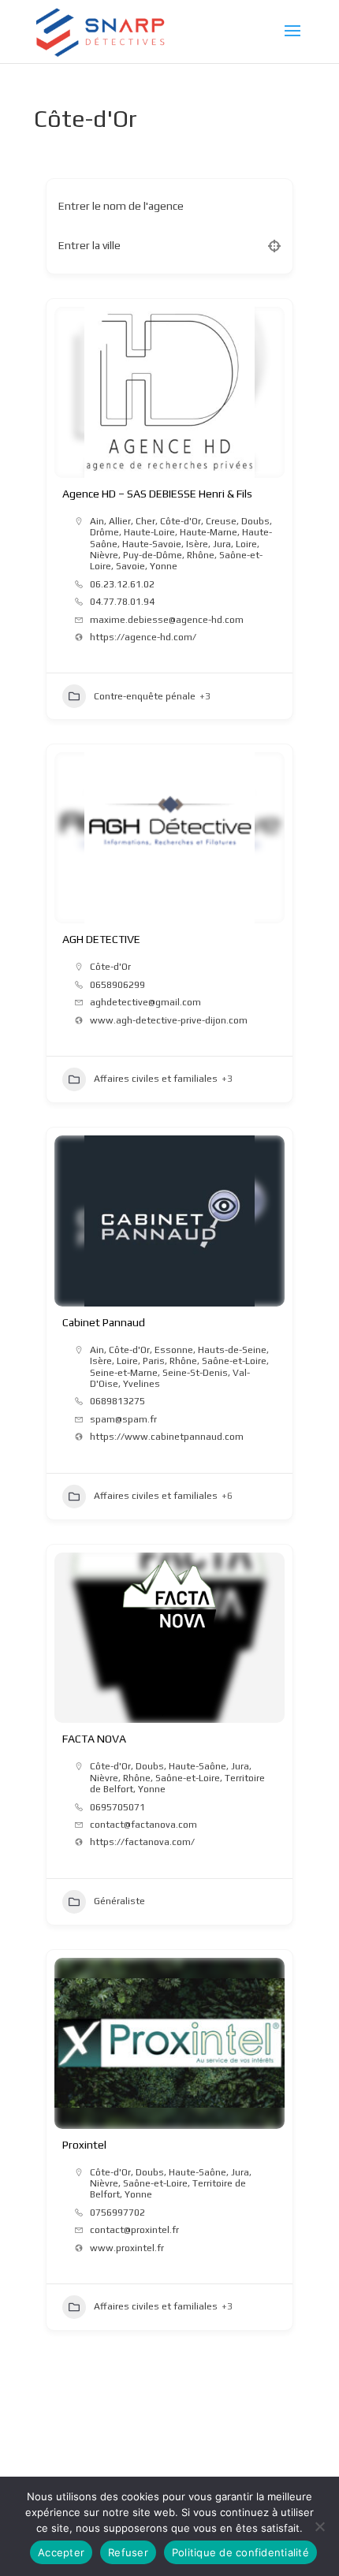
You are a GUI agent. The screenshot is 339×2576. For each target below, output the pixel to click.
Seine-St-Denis (195, 1373)
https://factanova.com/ (142, 1842)
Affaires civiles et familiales (156, 1079)
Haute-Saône (197, 1766)
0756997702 (117, 2213)
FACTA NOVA (94, 1739)
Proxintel (84, 2145)
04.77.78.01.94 (122, 602)
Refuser (128, 2552)
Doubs (255, 521)
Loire (246, 544)
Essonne (174, 1350)
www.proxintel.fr (127, 2248)
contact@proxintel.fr (134, 2230)
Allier (120, 521)
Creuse (221, 521)
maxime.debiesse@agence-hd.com (167, 620)
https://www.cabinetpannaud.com (167, 1437)
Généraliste (119, 1901)
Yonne (164, 566)
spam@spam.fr (123, 1419)
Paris (154, 1361)
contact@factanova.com (143, 1825)
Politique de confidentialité (240, 2552)
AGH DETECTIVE (101, 939)
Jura (222, 544)
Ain (97, 521)
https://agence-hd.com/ (143, 637)
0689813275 (117, 1401)
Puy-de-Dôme (153, 555)
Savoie (130, 566)
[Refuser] (319, 2526)
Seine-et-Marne (124, 1373)
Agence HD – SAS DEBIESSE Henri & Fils (157, 494)
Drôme (104, 532)
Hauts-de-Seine (232, 1350)
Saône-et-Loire (234, 1361)
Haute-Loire (149, 532)
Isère (197, 544)
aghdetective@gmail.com (145, 1002)
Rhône (201, 555)
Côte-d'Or (181, 521)
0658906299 (117, 985)
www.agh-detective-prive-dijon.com (169, 1020)
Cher (145, 521)
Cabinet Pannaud (104, 1322)
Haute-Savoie (152, 544)
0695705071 (117, 1807)
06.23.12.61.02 (122, 584)
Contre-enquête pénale (145, 696)
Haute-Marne (209, 532)
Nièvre (104, 555)
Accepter (61, 2552)
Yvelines (142, 1384)
